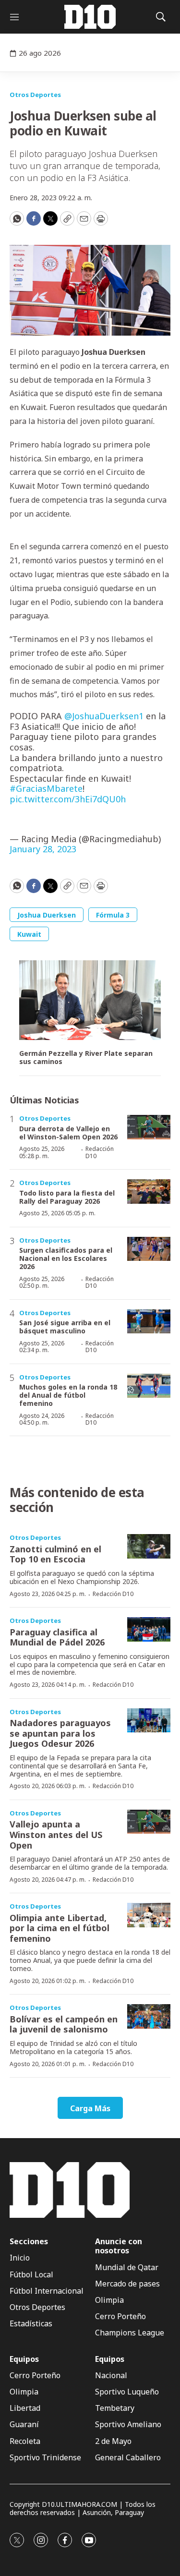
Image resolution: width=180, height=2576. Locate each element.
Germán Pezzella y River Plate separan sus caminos (86, 1058)
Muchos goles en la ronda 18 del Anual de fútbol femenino (68, 1395)
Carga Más (90, 2108)
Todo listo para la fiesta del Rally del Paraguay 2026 (67, 1197)
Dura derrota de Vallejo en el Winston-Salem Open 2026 (68, 1133)
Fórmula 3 (113, 915)
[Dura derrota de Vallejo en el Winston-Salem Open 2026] (149, 1127)
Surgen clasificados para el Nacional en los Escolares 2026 (66, 1258)
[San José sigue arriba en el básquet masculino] (149, 1322)
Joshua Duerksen (47, 915)
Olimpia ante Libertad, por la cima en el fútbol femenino (60, 1928)
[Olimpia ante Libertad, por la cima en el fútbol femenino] (149, 1915)
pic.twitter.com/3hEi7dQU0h (68, 799)
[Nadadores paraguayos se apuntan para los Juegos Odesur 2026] (149, 1721)
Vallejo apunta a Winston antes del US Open (56, 1834)
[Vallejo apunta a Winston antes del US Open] (149, 1822)
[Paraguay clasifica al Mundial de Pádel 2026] (149, 1629)
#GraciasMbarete (46, 788)
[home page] (90, 17)
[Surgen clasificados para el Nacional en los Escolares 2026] (149, 1249)
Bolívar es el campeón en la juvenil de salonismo (64, 2024)
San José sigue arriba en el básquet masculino (65, 1327)
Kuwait (29, 934)
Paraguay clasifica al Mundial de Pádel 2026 (57, 1637)
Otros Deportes (35, 95)
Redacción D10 (100, 1152)
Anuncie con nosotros (119, 2246)
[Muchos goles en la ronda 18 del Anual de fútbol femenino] (149, 1386)
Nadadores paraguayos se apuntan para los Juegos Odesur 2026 (60, 1733)
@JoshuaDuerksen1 (104, 716)
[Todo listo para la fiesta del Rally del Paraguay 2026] (149, 1191)
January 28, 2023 (43, 849)
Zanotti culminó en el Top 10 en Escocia (55, 1554)
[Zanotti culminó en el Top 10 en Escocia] (149, 1546)
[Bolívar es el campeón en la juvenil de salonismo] (149, 2016)
